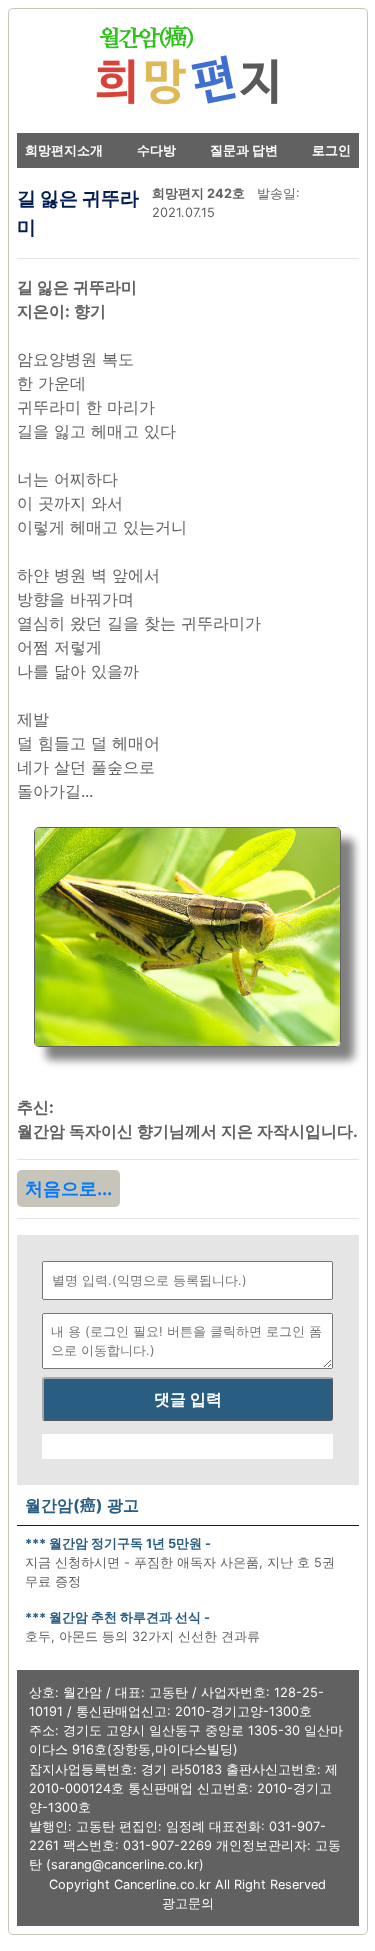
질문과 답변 (244, 150)
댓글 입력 (188, 1399)
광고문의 (188, 1903)
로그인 (331, 150)
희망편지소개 (64, 150)
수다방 (156, 150)
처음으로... (68, 1188)
